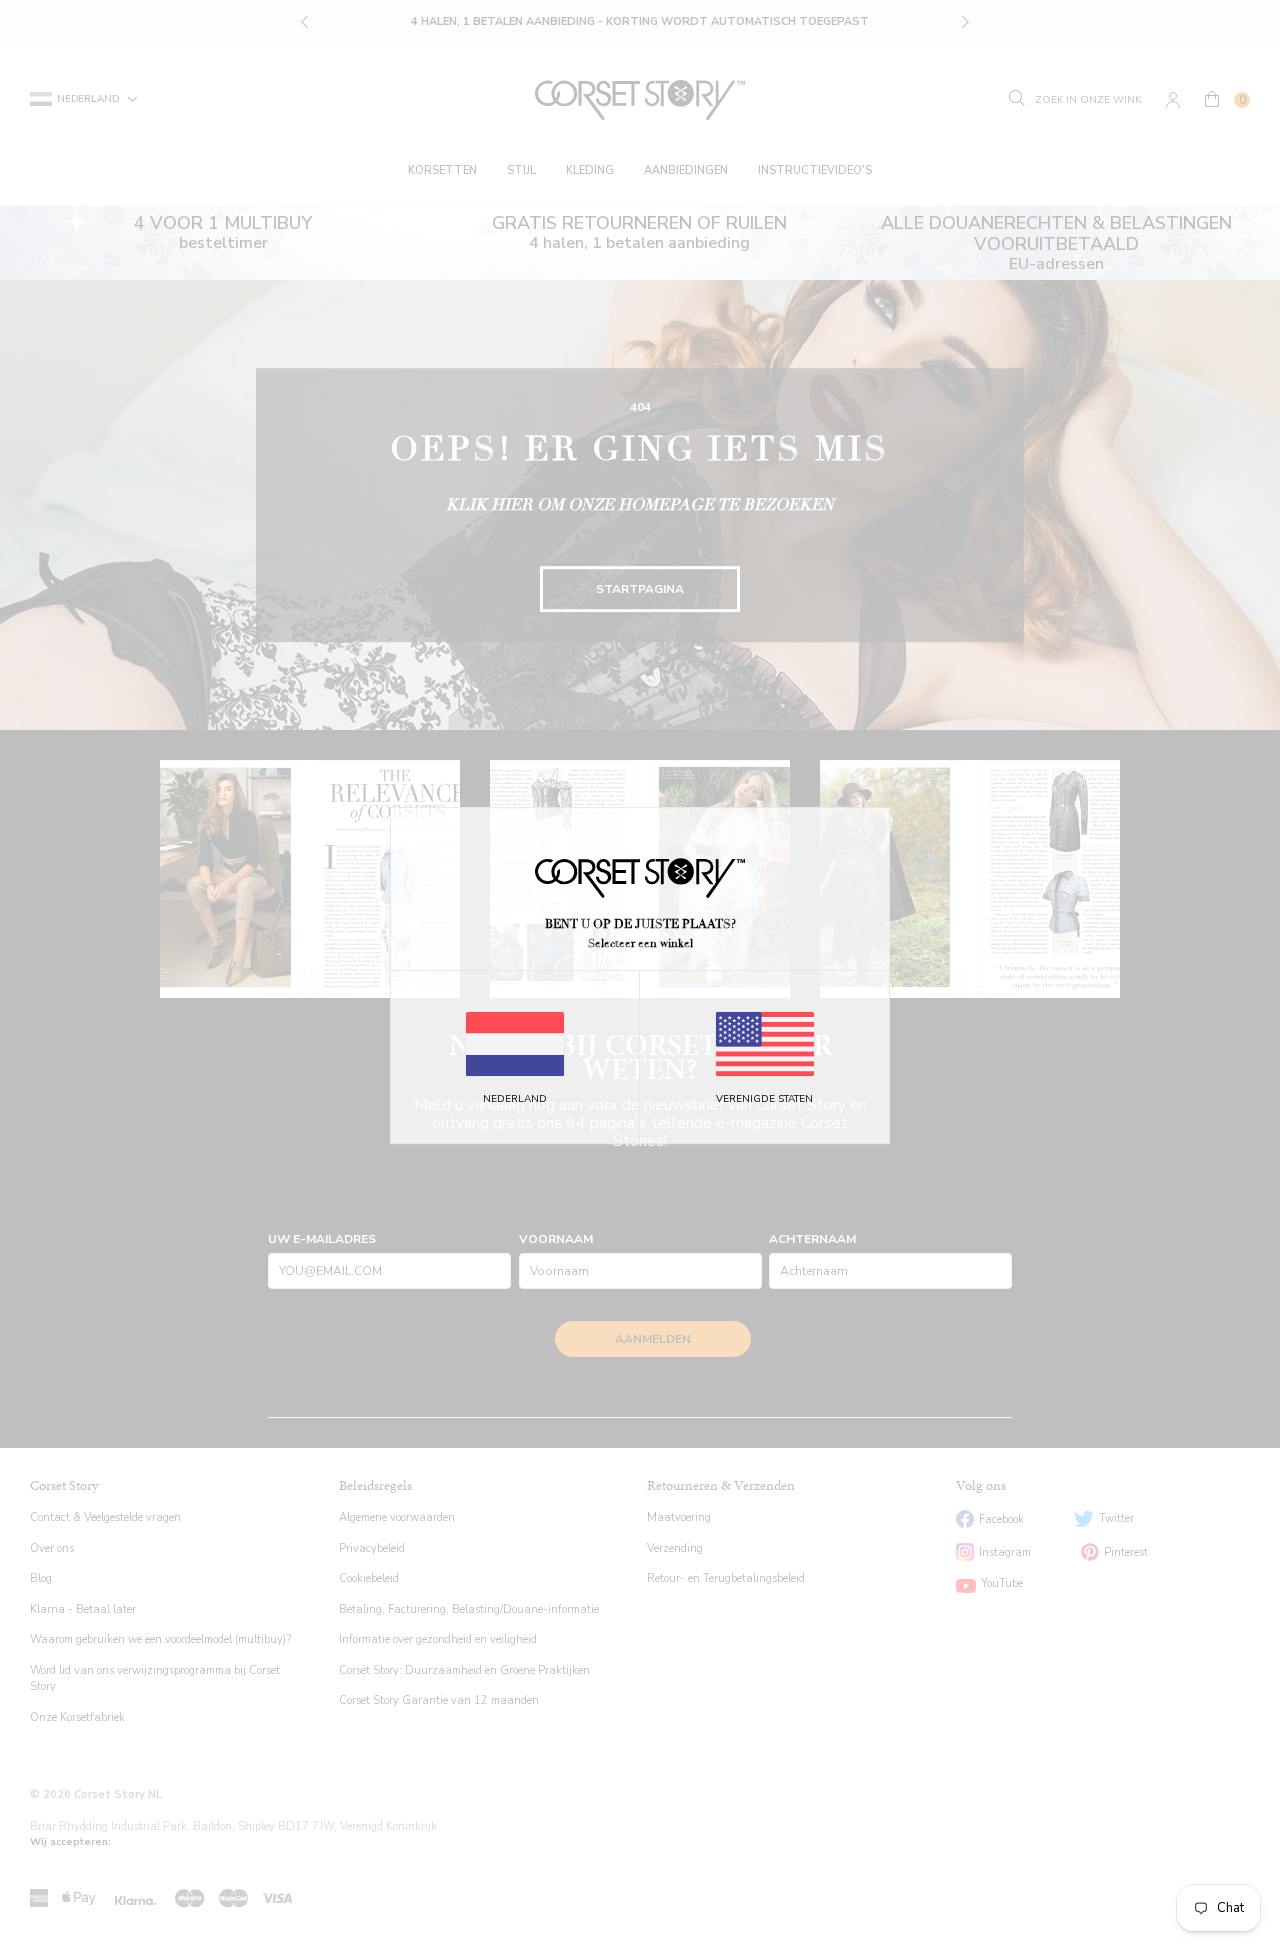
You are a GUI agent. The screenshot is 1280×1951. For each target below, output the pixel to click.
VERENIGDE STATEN (764, 1099)
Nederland (515, 1099)
